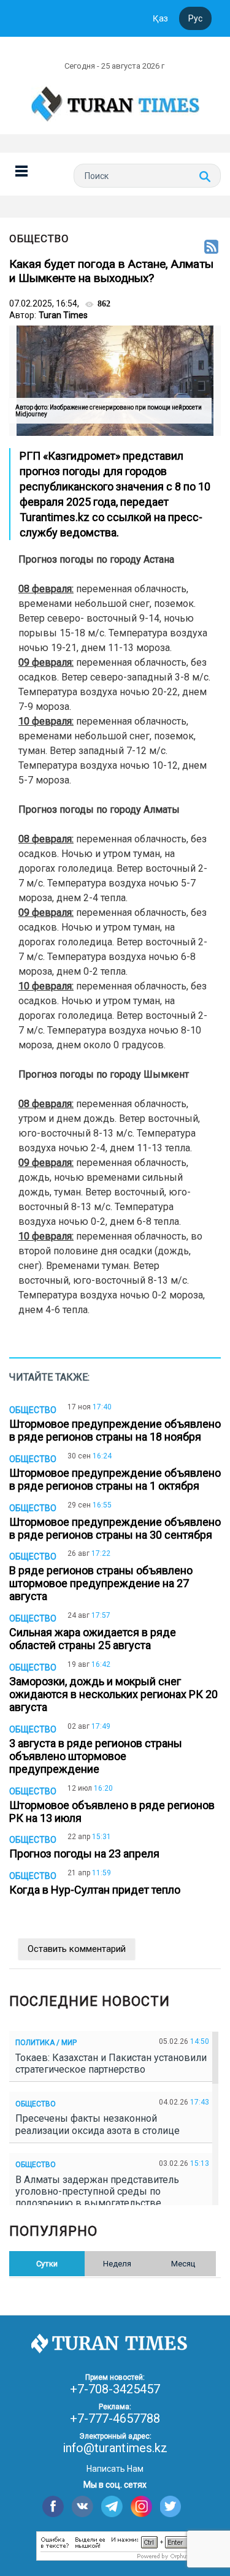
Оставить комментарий (77, 1949)
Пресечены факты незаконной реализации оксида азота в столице (100, 2124)
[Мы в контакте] (82, 2506)
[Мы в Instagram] (141, 2506)
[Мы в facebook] (53, 2506)
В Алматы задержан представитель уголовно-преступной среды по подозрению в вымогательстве (97, 2191)
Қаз (160, 18)
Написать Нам (115, 2469)
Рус (195, 18)
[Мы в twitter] (171, 2506)
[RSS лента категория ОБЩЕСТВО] (211, 248)
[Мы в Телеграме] (112, 2506)
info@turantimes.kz (115, 2448)
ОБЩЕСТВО (39, 238)
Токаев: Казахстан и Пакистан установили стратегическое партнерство (111, 2063)
